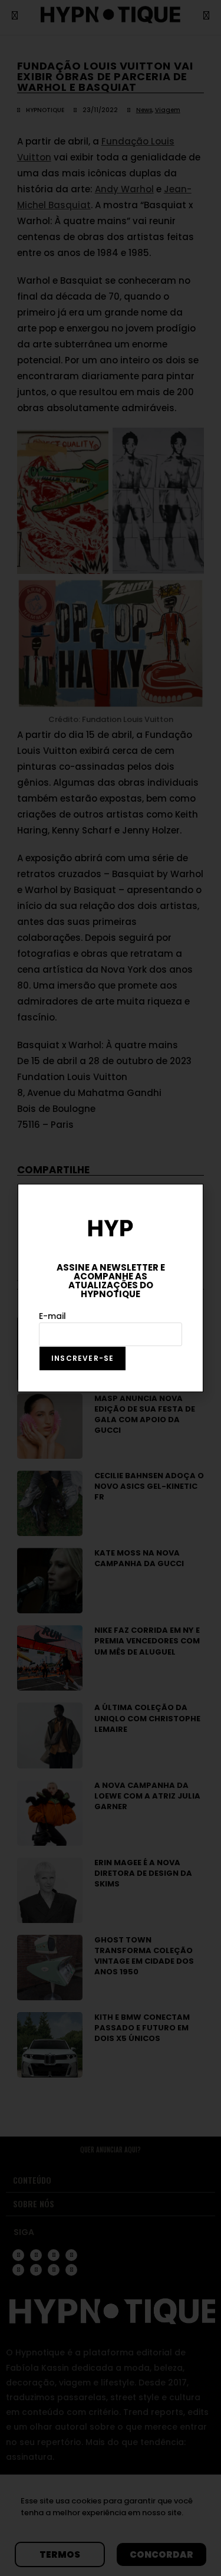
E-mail (52, 1316)
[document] (111, 1288)
